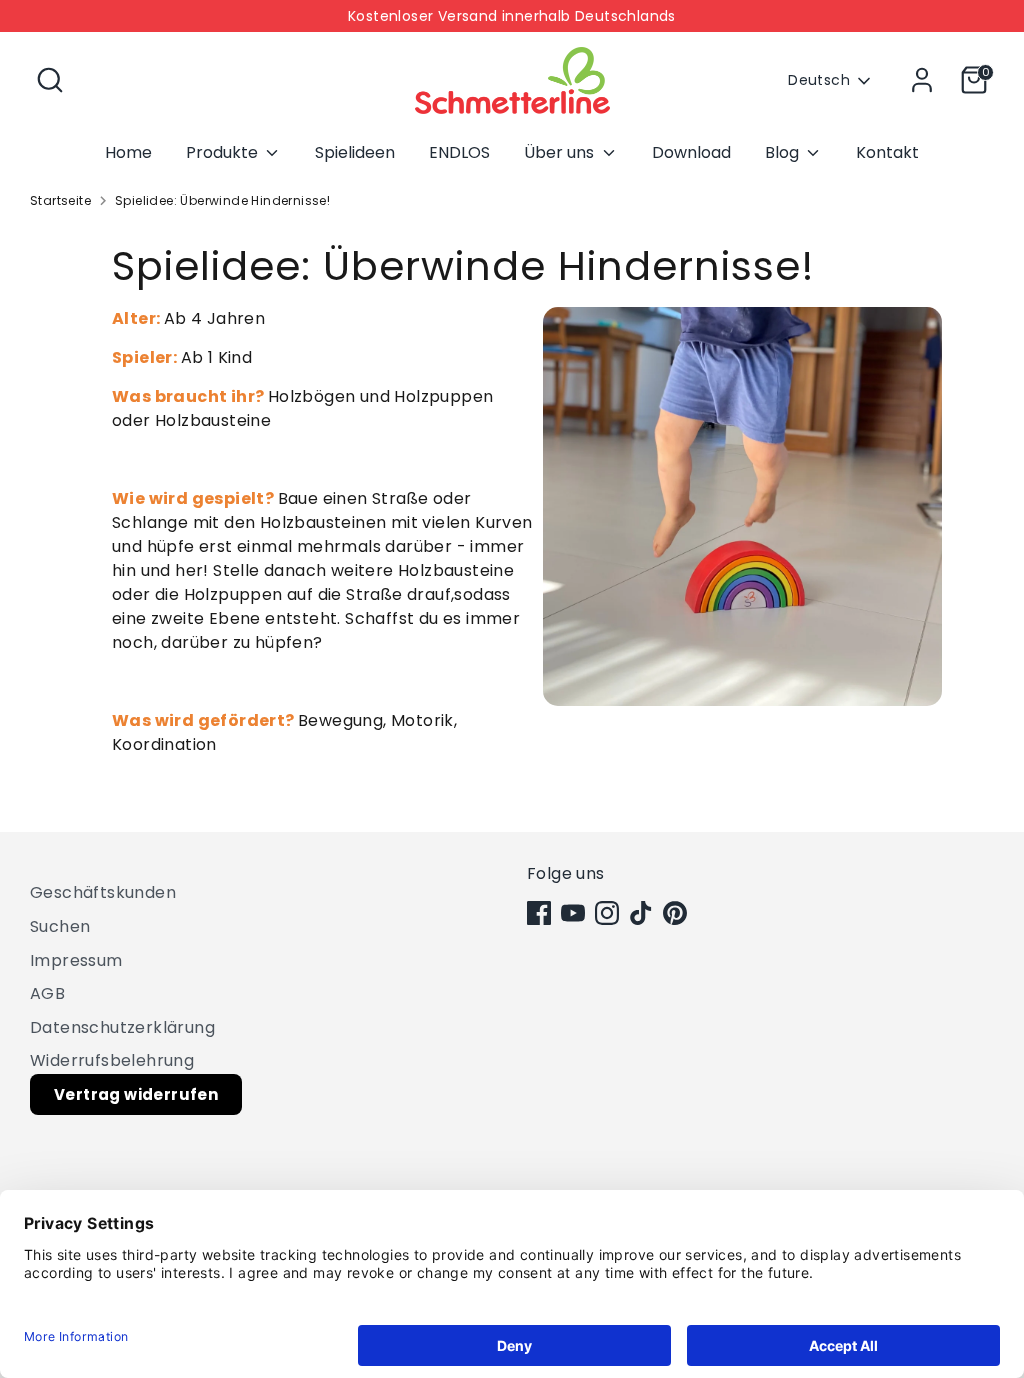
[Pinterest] (675, 913)
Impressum (76, 960)
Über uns (561, 152)
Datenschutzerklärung (122, 1027)
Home (128, 152)
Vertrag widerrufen (136, 1094)
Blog (784, 152)
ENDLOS (459, 152)
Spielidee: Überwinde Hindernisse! (222, 200)
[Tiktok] (641, 913)
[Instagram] (607, 913)
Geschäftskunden (103, 892)
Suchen (60, 926)
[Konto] (922, 80)
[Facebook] (539, 913)
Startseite (60, 200)
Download (691, 152)
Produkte (224, 152)
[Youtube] (573, 913)
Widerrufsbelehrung (112, 1060)
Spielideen (355, 152)
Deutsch (819, 80)
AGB (47, 993)
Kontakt (887, 152)
